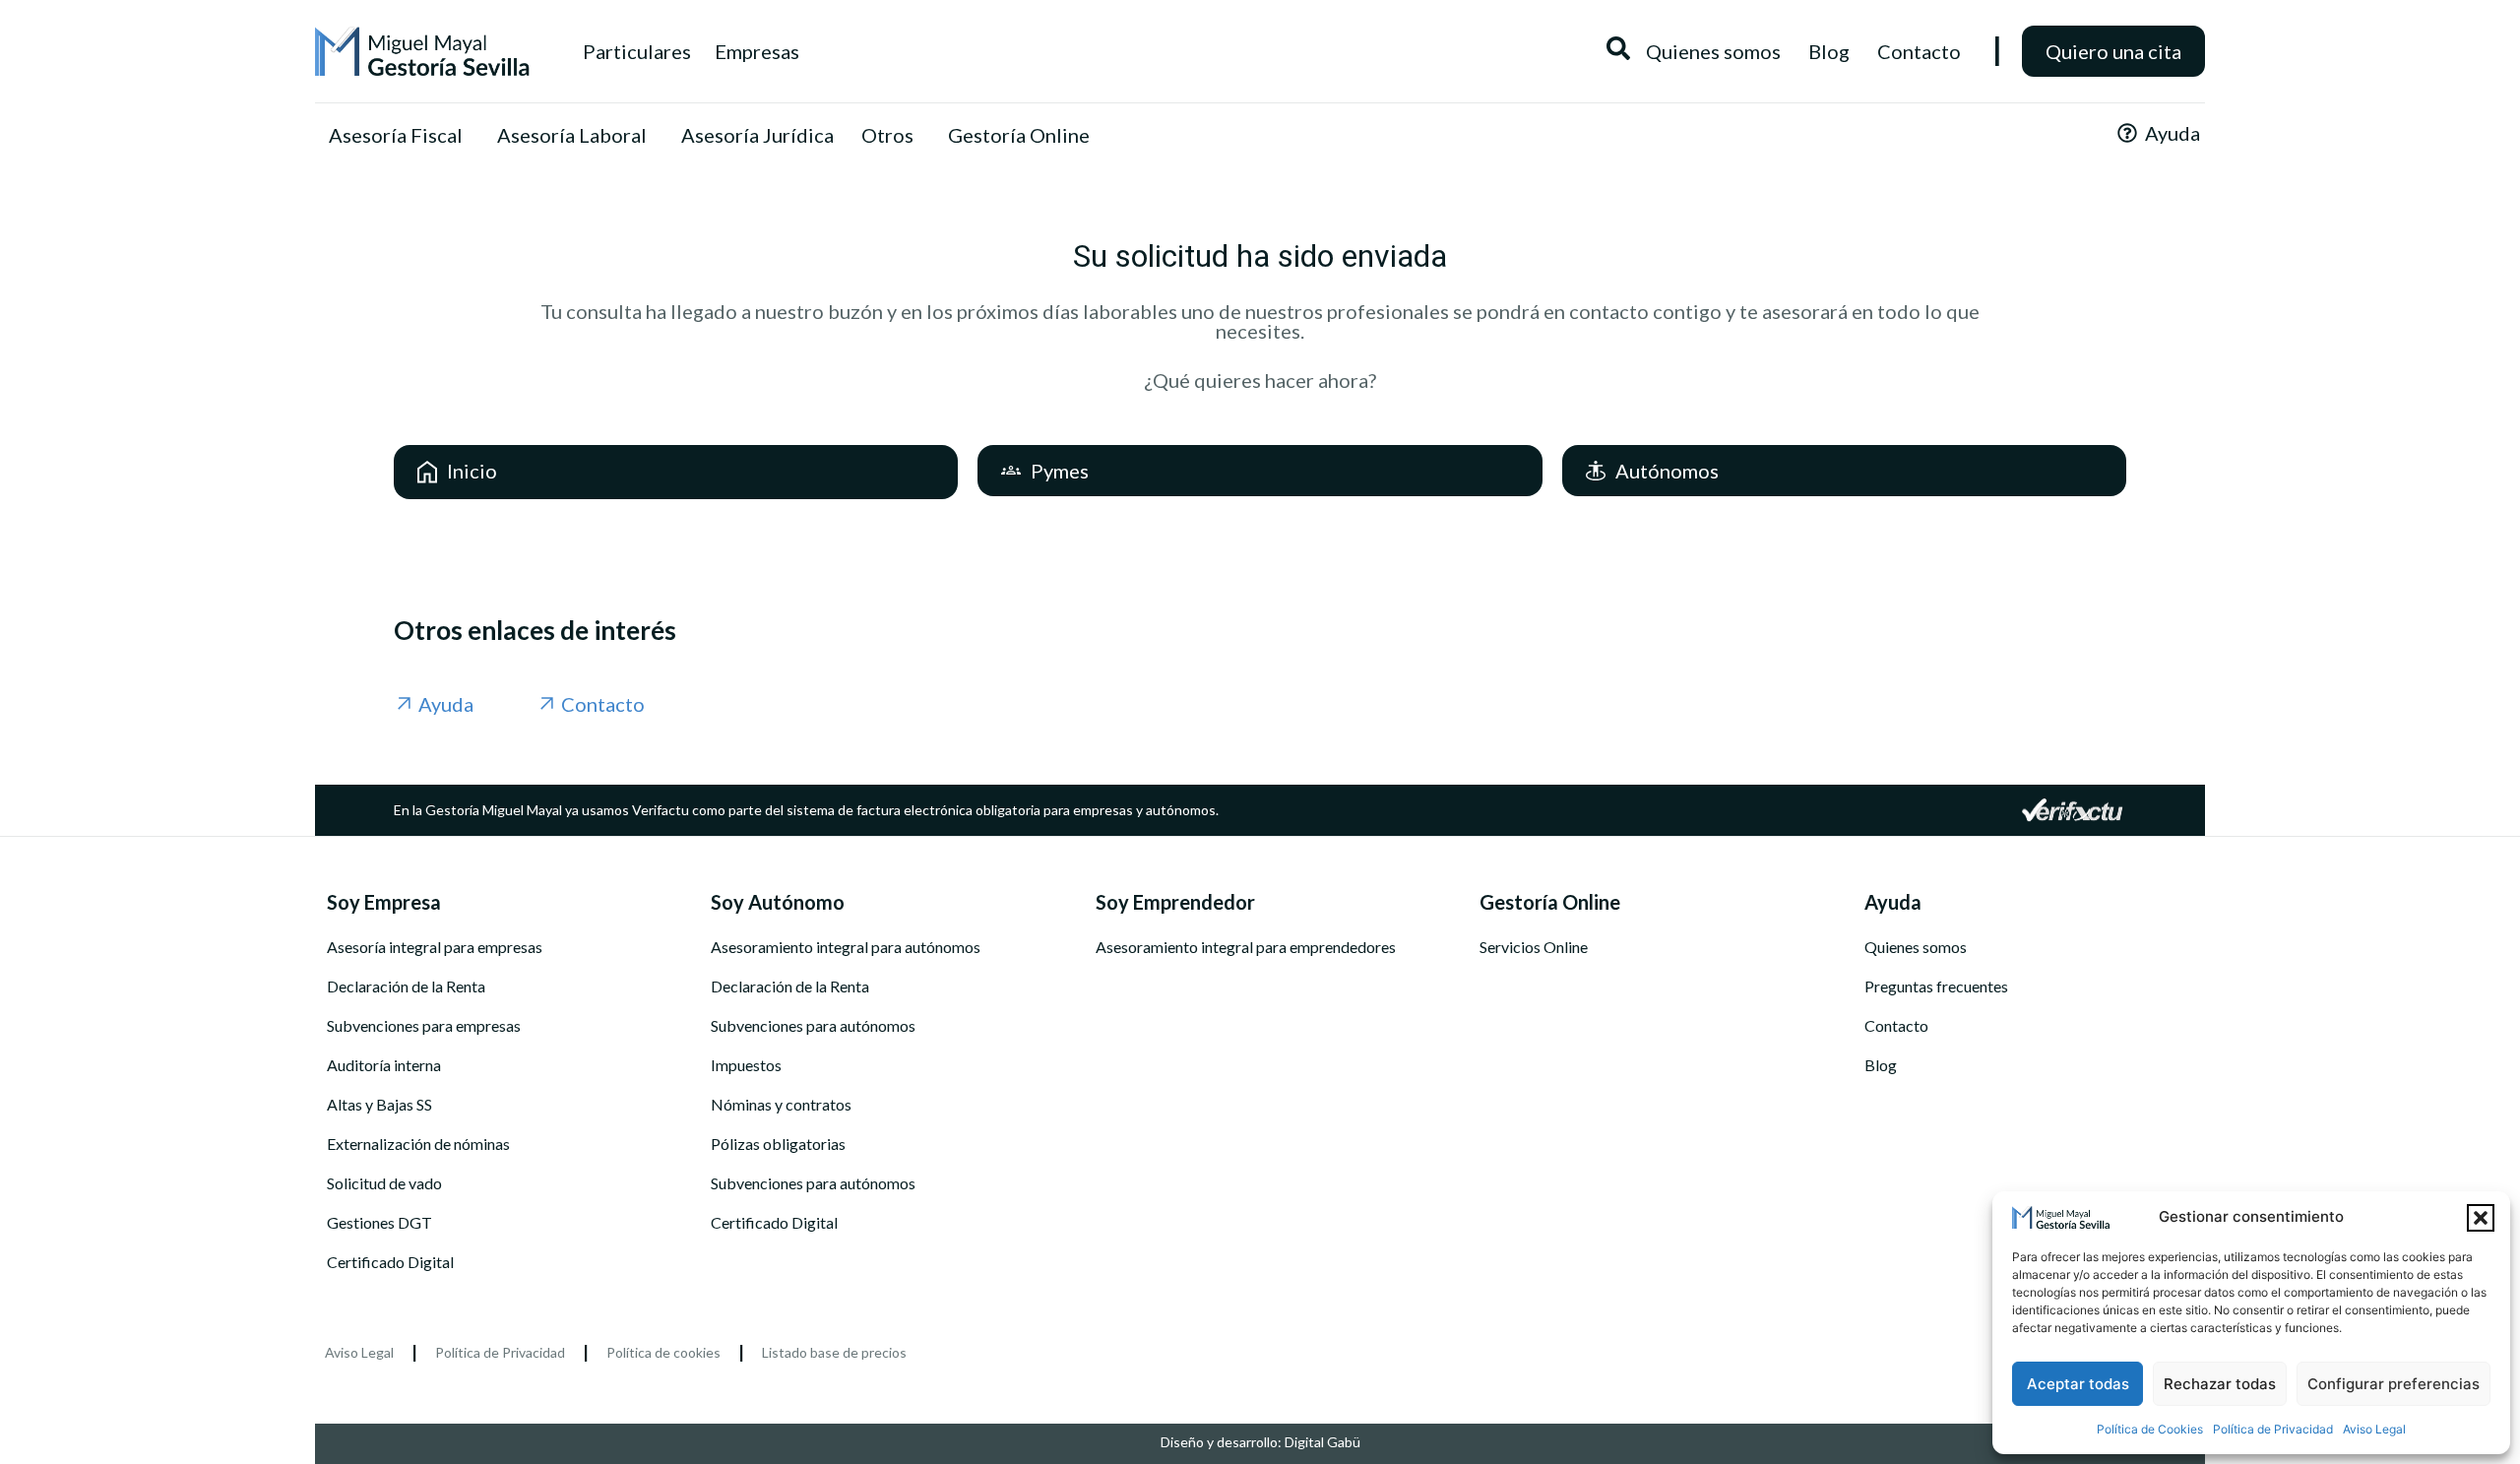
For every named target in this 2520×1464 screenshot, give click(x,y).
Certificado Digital (390, 1262)
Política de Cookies (2150, 1429)
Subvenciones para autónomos (813, 1026)
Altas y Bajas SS (379, 1105)
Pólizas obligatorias (778, 1144)
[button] (2481, 1218)
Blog (1881, 1065)
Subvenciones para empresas (424, 1026)
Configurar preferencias (2394, 1384)
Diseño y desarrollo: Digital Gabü (1260, 1442)
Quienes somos (1916, 947)
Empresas (757, 51)
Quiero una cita (2113, 51)
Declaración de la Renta (406, 987)
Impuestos (746, 1065)
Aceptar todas (2078, 1384)
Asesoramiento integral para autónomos (846, 947)
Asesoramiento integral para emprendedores (1246, 947)
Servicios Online (1534, 947)
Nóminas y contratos (781, 1105)
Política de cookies (663, 1352)
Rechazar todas (2220, 1384)
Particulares (637, 51)
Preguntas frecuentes (1936, 987)
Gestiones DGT (379, 1223)
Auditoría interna (384, 1065)
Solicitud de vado (384, 1183)
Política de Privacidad (2273, 1429)
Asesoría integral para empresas (435, 947)
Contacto (1896, 1026)
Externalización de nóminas (418, 1144)
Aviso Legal (2374, 1429)
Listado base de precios (834, 1352)
